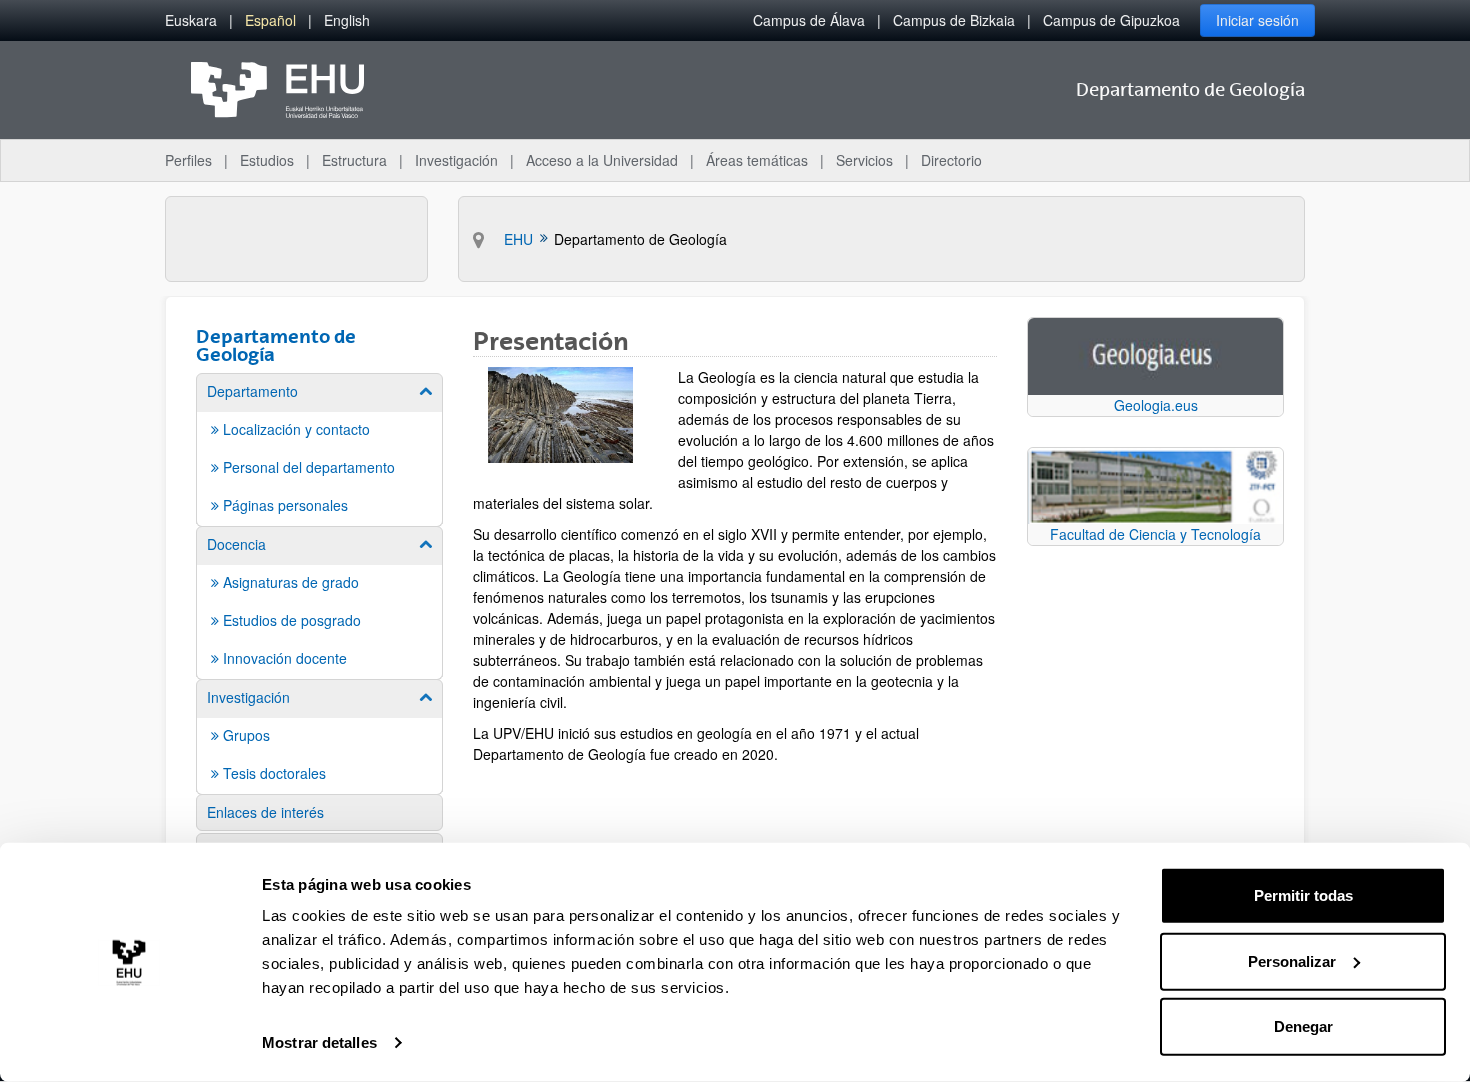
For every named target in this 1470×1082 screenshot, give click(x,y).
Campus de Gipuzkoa (1111, 20)
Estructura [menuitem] (354, 160)
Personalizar (1292, 960)
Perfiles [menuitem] (188, 160)
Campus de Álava (809, 20)
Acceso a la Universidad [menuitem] (602, 160)
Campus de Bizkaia (954, 20)
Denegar (1303, 1026)
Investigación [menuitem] (456, 160)
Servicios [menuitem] (864, 160)
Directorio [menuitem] (951, 160)
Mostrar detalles (319, 1042)
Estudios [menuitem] (267, 160)
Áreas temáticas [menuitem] (757, 160)
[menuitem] (191, 20)
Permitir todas (1303, 895)
